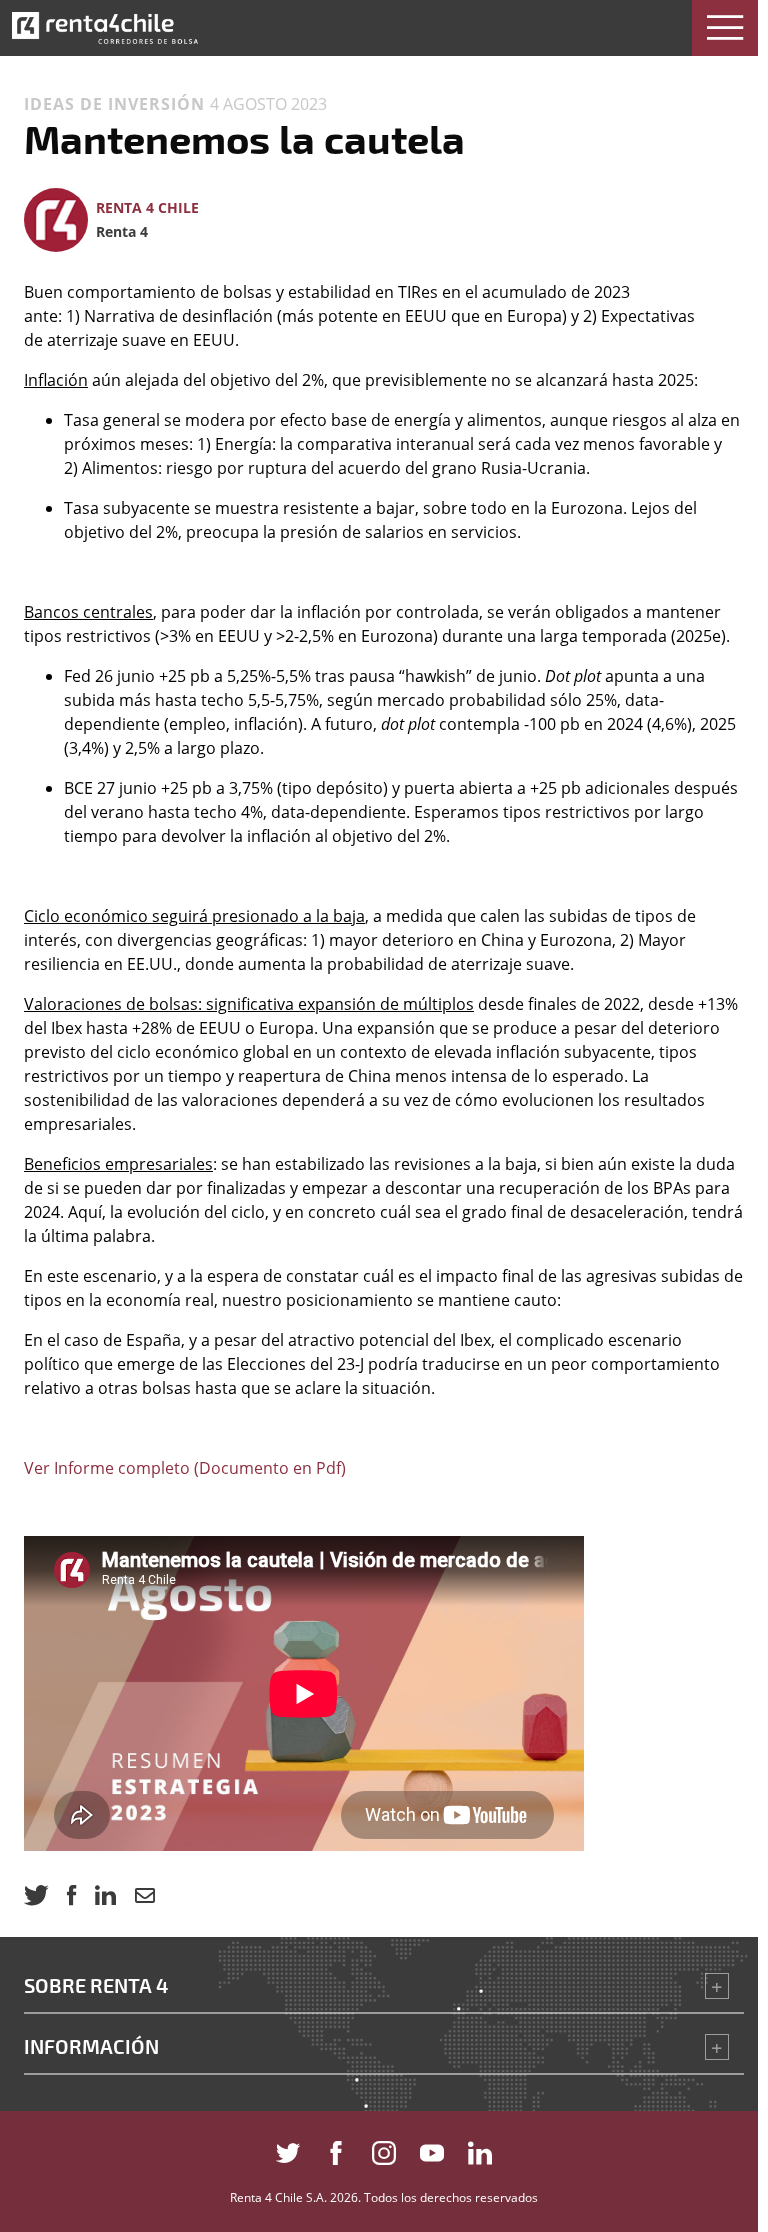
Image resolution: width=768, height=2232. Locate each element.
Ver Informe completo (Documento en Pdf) (185, 1468)
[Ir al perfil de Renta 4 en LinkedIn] (480, 2148)
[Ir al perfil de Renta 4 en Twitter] (288, 2148)
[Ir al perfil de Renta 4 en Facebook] (336, 2148)
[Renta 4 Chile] (105, 28)
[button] (725, 28)
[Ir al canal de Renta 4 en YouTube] (432, 2148)
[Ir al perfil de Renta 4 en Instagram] (384, 2148)
